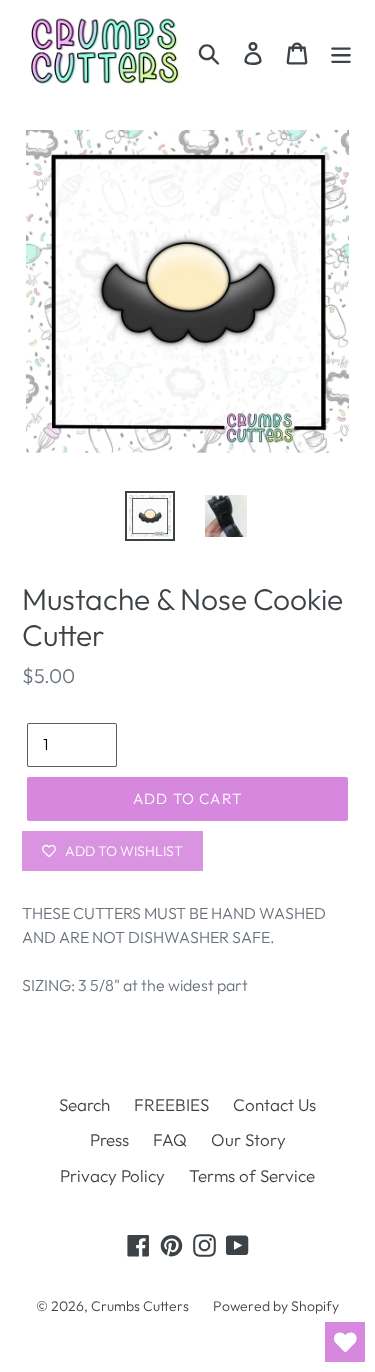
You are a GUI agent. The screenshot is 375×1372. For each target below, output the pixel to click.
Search (84, 1104)
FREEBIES (171, 1104)
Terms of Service (252, 1175)
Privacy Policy (112, 1175)
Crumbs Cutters (140, 1306)
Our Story (248, 1139)
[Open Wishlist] (345, 1342)
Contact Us (274, 1104)
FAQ (170, 1139)
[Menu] (341, 51)
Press (109, 1139)
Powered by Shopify (276, 1306)
